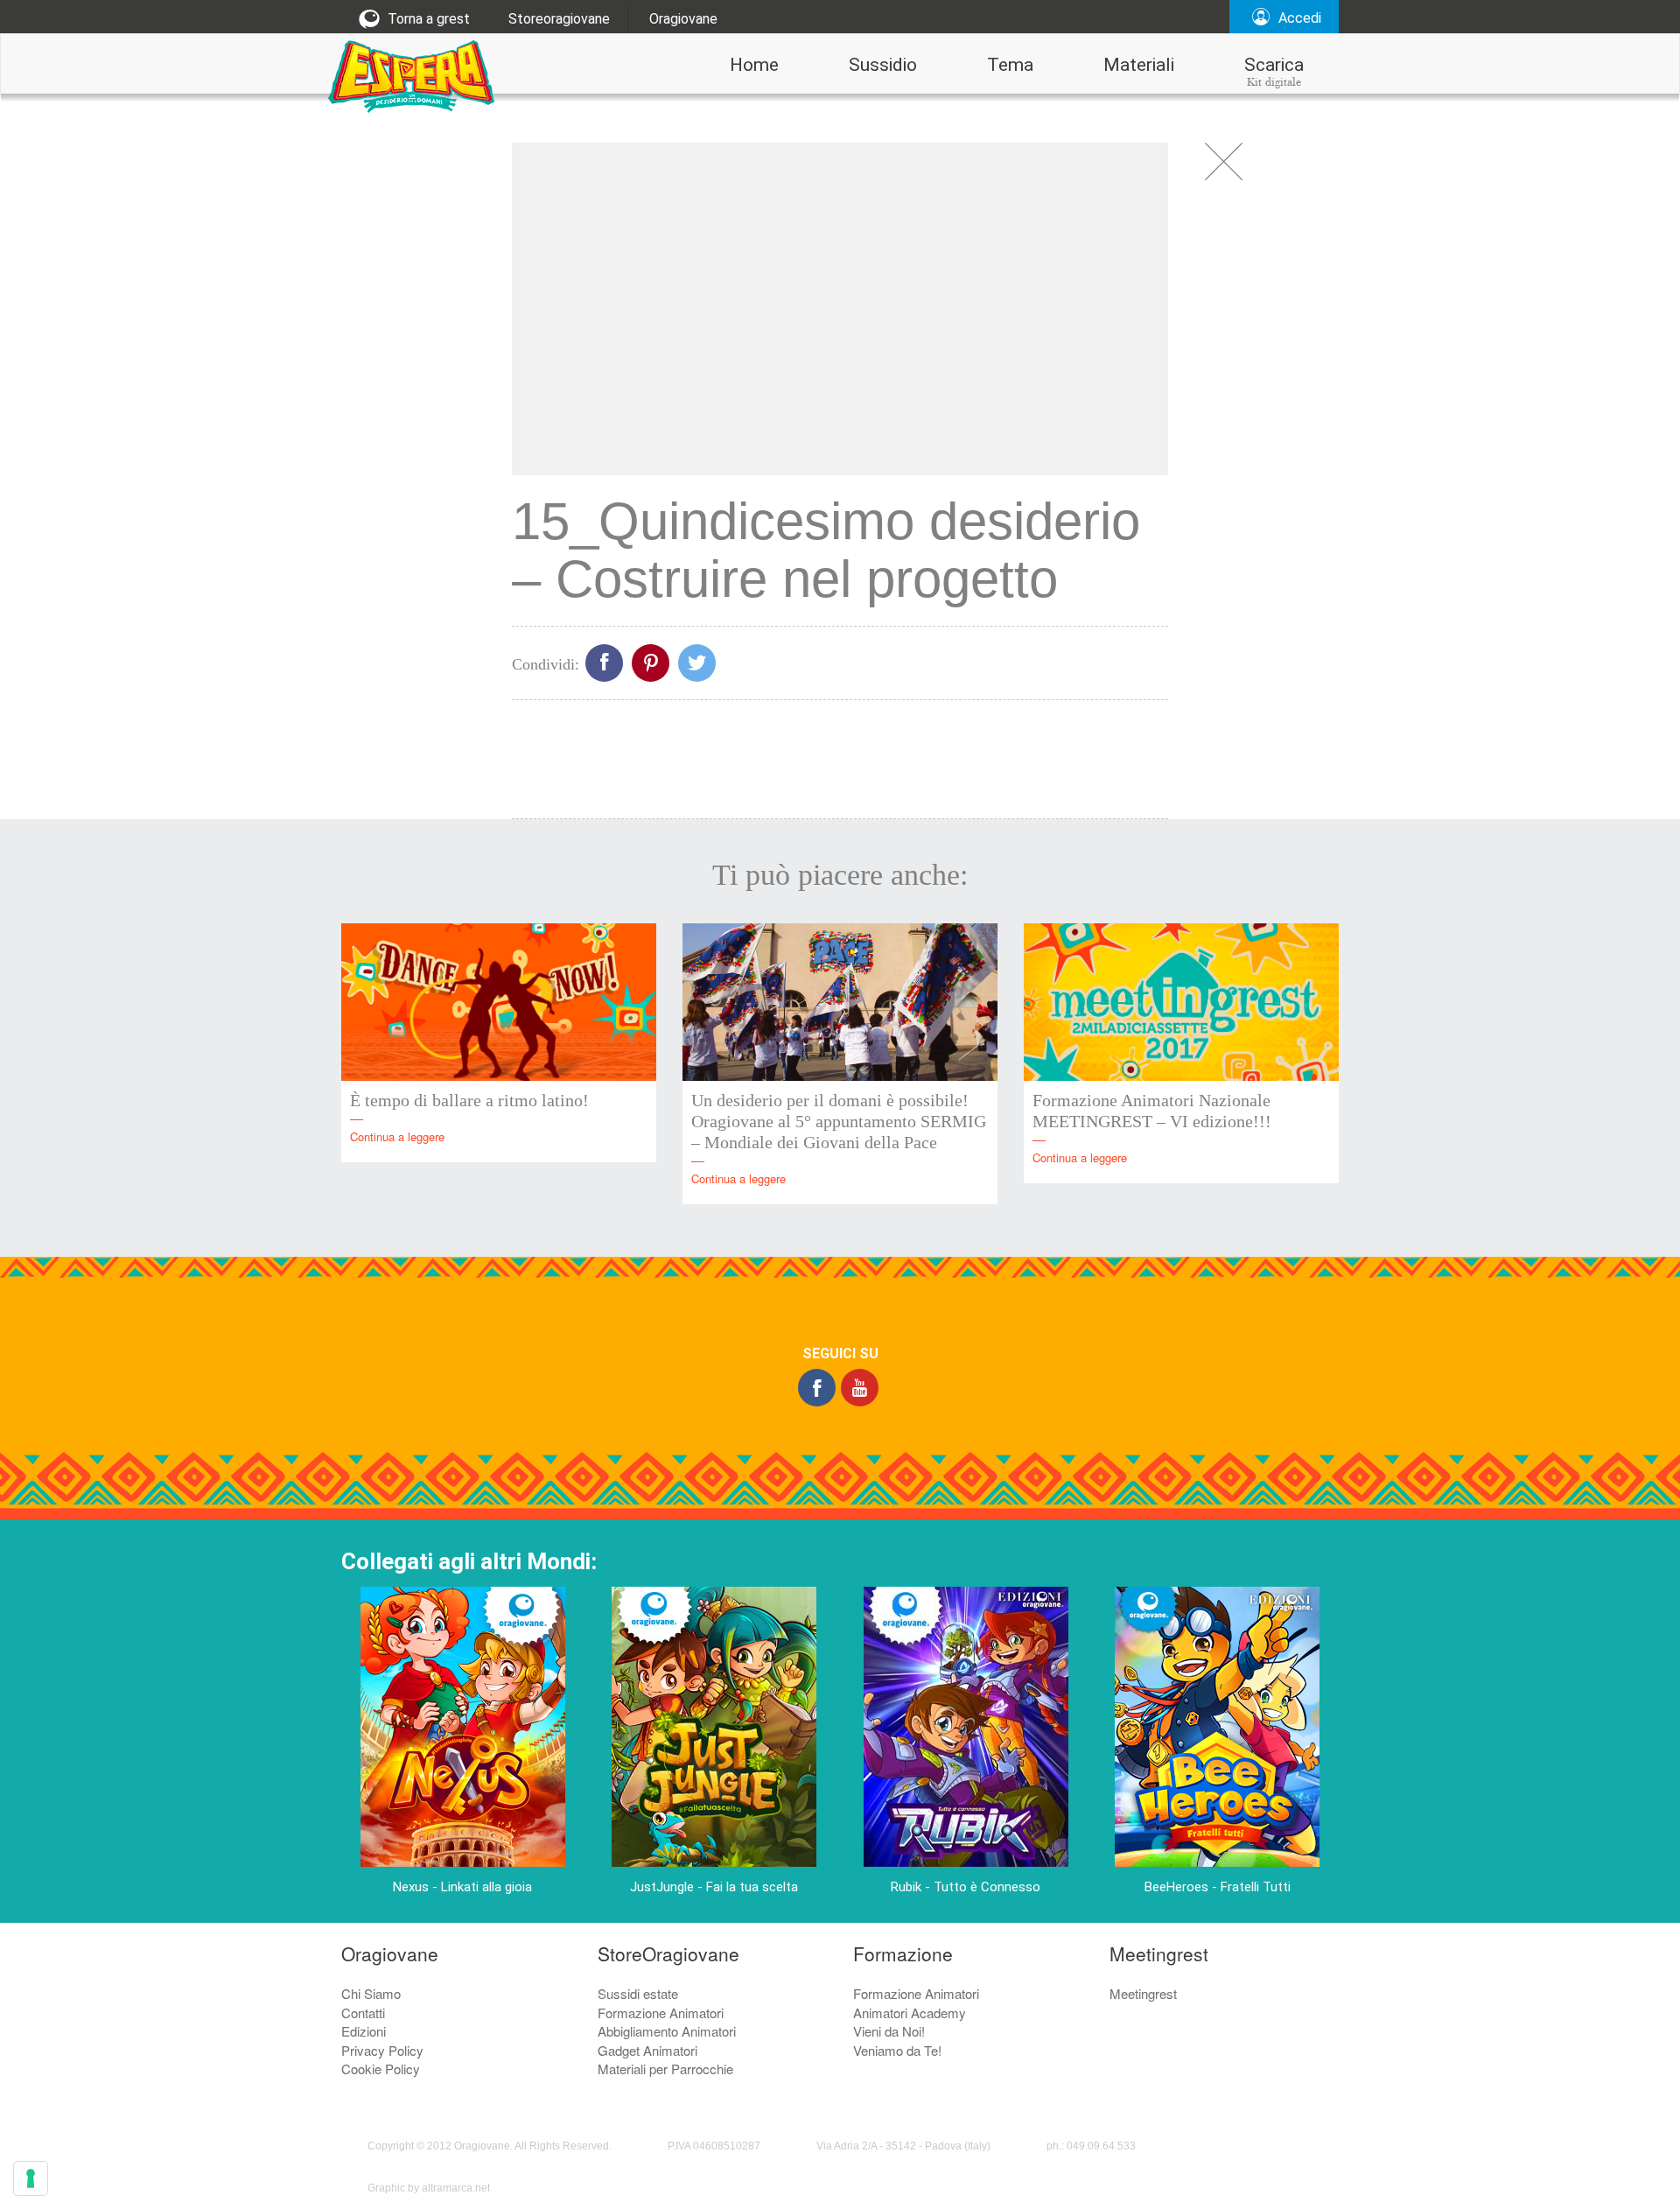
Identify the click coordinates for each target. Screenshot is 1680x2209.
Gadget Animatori (647, 2050)
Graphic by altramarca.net (429, 2188)
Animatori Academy (910, 2013)
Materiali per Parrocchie (665, 2069)
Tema (1010, 65)
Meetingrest (1143, 1993)
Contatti (363, 2013)
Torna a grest (427, 19)
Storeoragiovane (559, 19)
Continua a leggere (397, 1137)
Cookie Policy (381, 2069)
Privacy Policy (382, 2050)
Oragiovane (683, 19)
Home (754, 65)
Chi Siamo (371, 1993)
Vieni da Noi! (889, 2031)
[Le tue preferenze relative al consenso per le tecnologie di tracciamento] (31, 2178)
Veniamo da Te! (897, 2050)
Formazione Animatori (661, 2013)
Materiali (1139, 65)
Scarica (1274, 72)
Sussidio (883, 65)
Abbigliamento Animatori (667, 2031)
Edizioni (364, 2031)
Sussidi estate (638, 1993)
